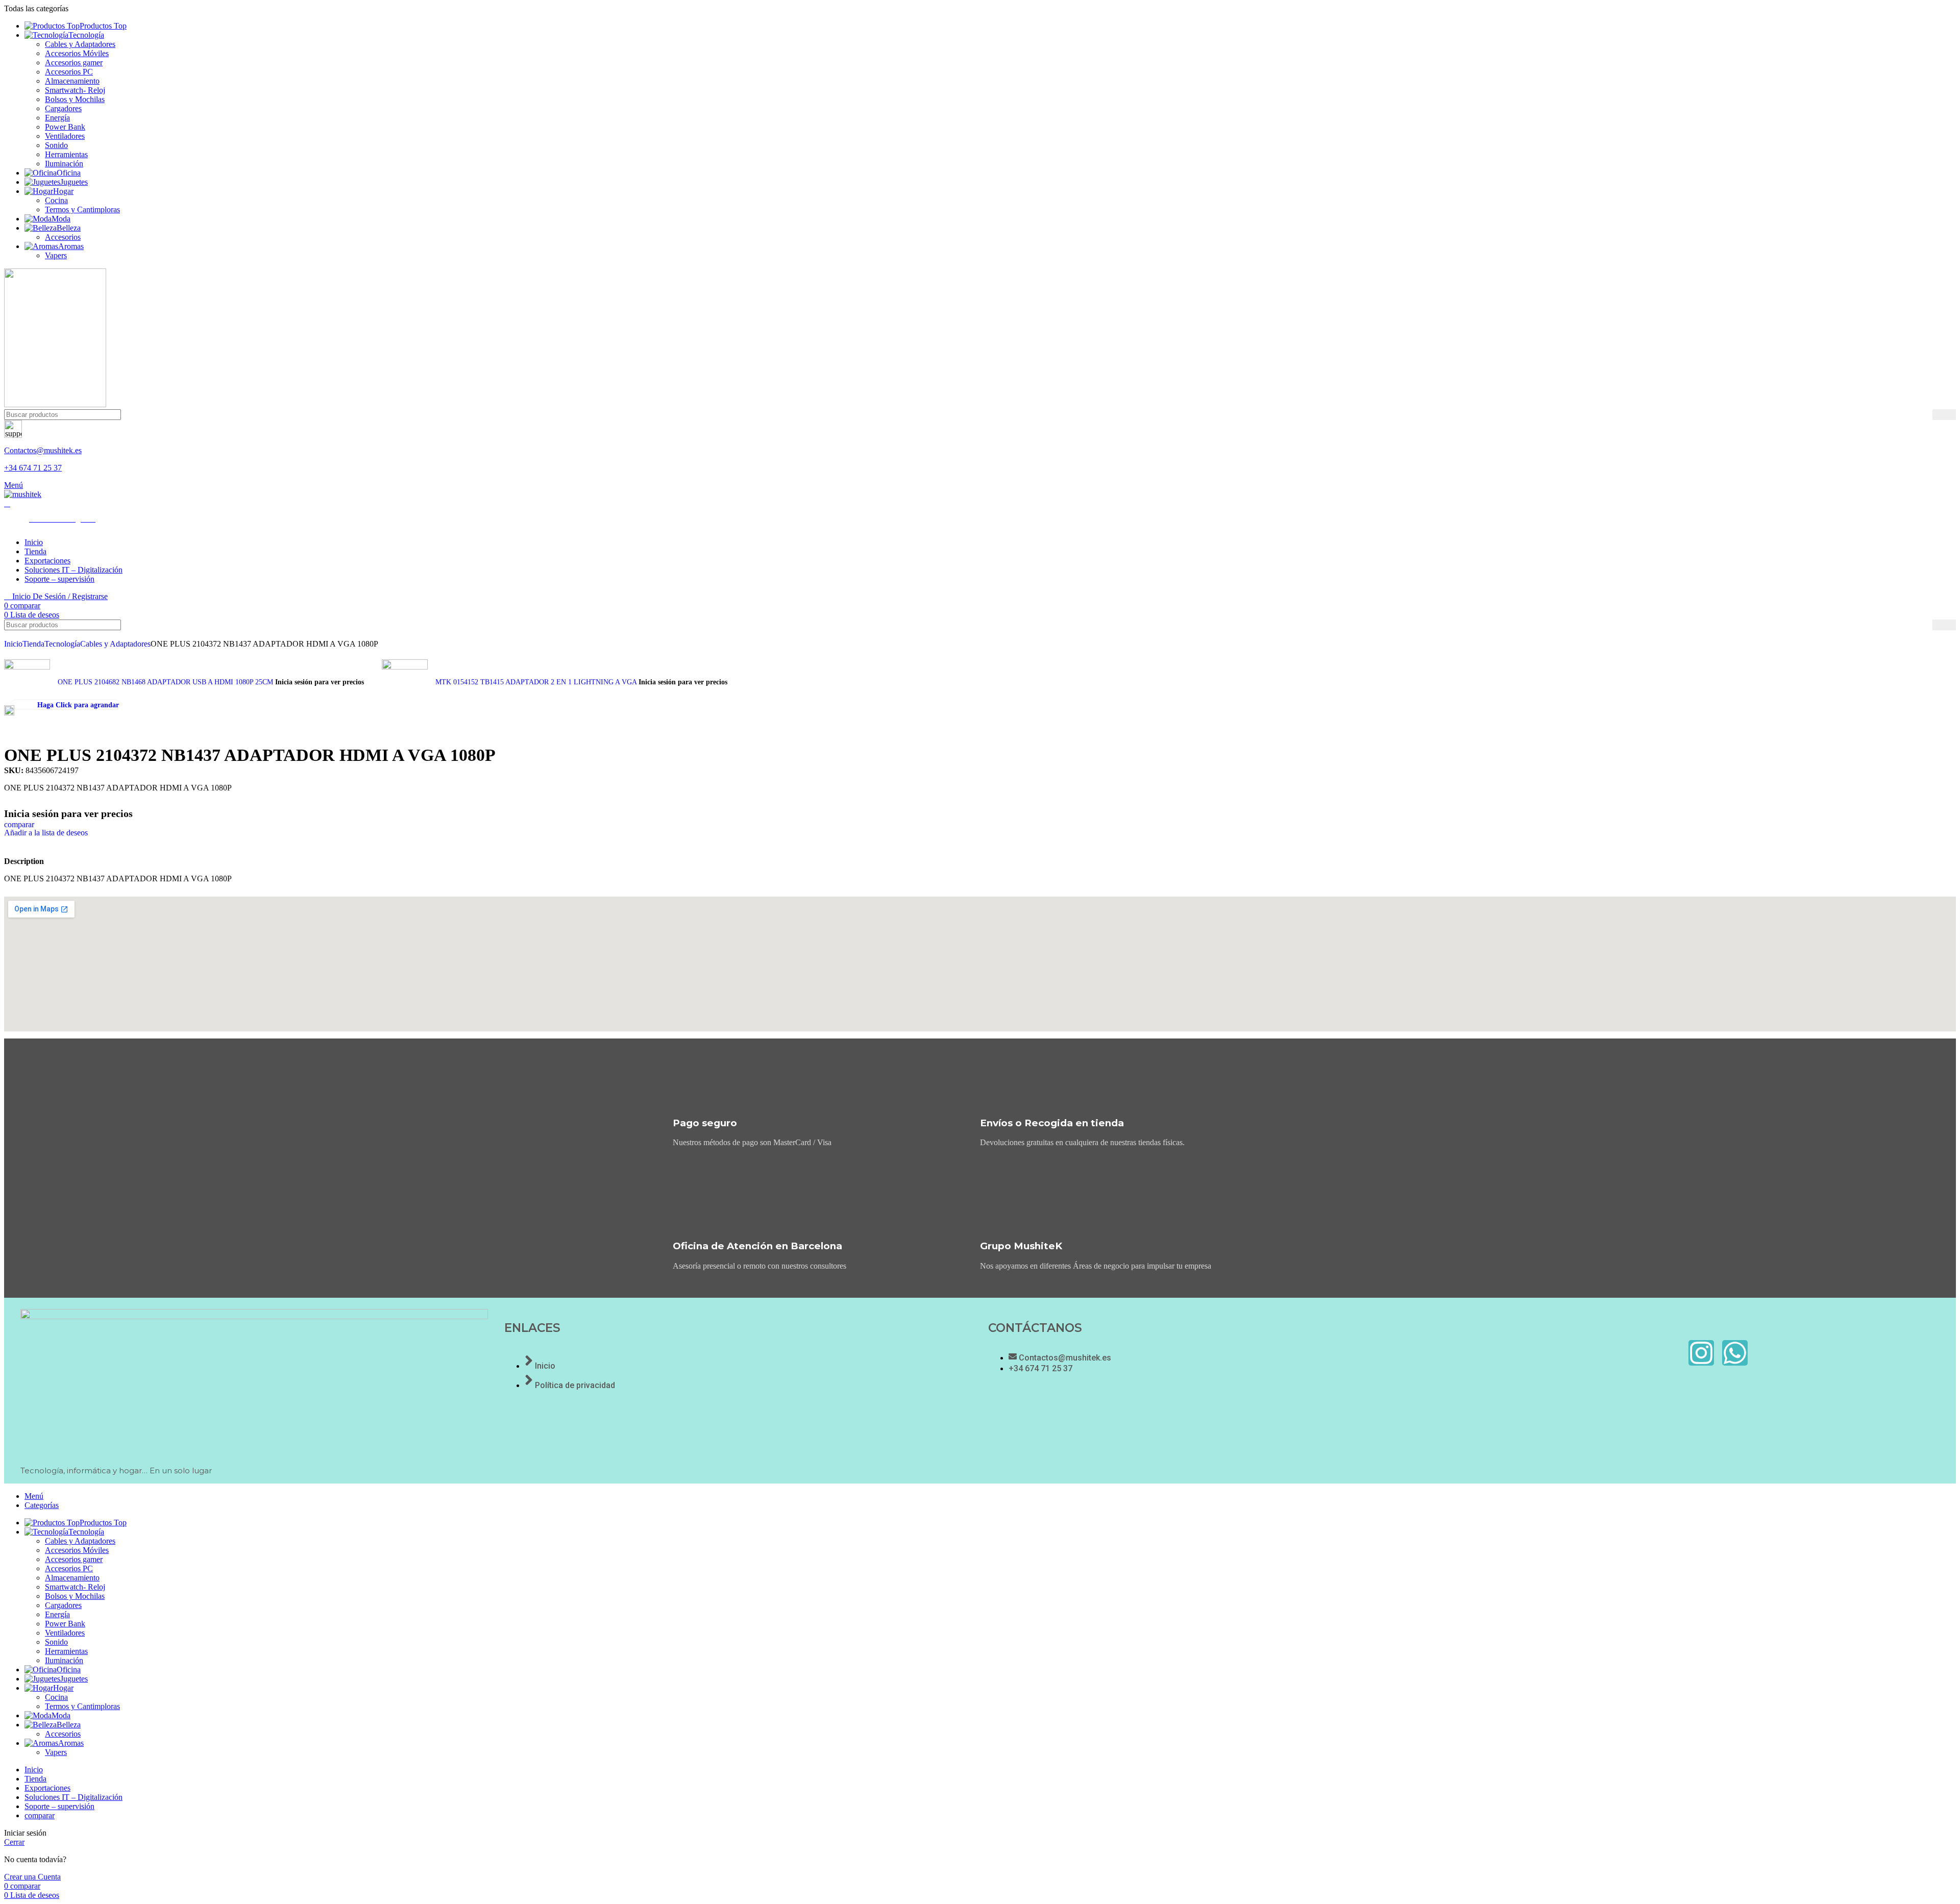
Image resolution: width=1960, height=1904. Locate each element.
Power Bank (65, 127)
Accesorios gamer (74, 63)
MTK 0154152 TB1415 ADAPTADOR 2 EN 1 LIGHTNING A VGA (537, 682)
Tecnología (62, 644)
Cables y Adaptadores (80, 44)
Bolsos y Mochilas (75, 99)
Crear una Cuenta (32, 1877)
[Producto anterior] (9, 654)
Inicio (13, 644)
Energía (57, 118)
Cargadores (63, 108)
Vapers (56, 255)
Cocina (56, 200)
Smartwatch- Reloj (75, 90)
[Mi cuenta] (7, 503)
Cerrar (14, 1842)
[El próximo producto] (387, 654)
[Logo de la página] (55, 404)
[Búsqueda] (1944, 415)
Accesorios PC (69, 72)
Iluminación (64, 164)
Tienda (33, 644)
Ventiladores (65, 136)
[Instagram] (1701, 1353)
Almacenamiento (72, 81)
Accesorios (63, 237)
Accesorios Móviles (77, 53)
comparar (40, 1815)
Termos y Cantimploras (82, 209)
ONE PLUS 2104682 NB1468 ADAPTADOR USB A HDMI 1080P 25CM (166, 682)
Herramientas (66, 154)
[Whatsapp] (1735, 1353)
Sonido (56, 145)
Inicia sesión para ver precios (320, 682)
